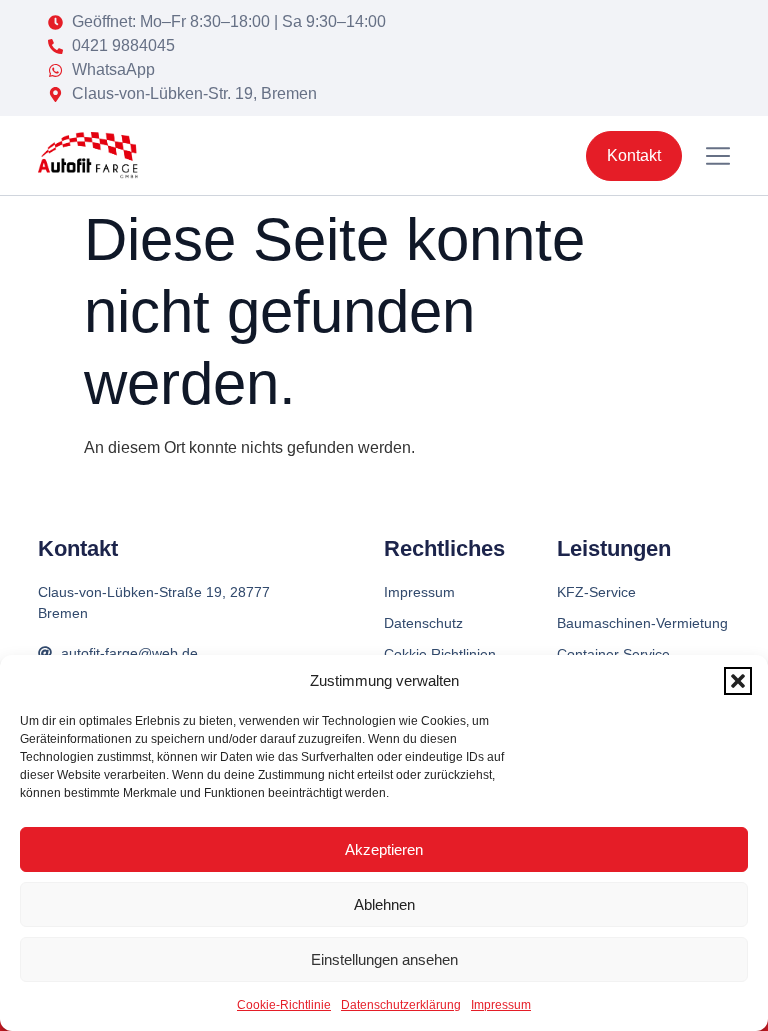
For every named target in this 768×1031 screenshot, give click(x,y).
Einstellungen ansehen (384, 959)
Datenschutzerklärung (401, 1005)
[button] (738, 681)
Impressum (501, 1005)
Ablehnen (384, 904)
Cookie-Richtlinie (284, 1005)
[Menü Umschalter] (718, 156)
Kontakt (78, 548)
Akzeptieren (384, 849)
